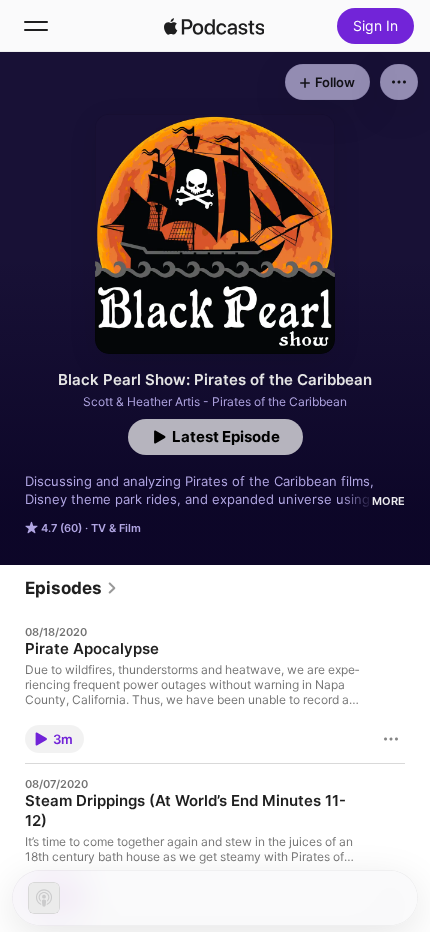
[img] (214, 26)
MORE (388, 501)
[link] (71, 588)
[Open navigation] (36, 26)
